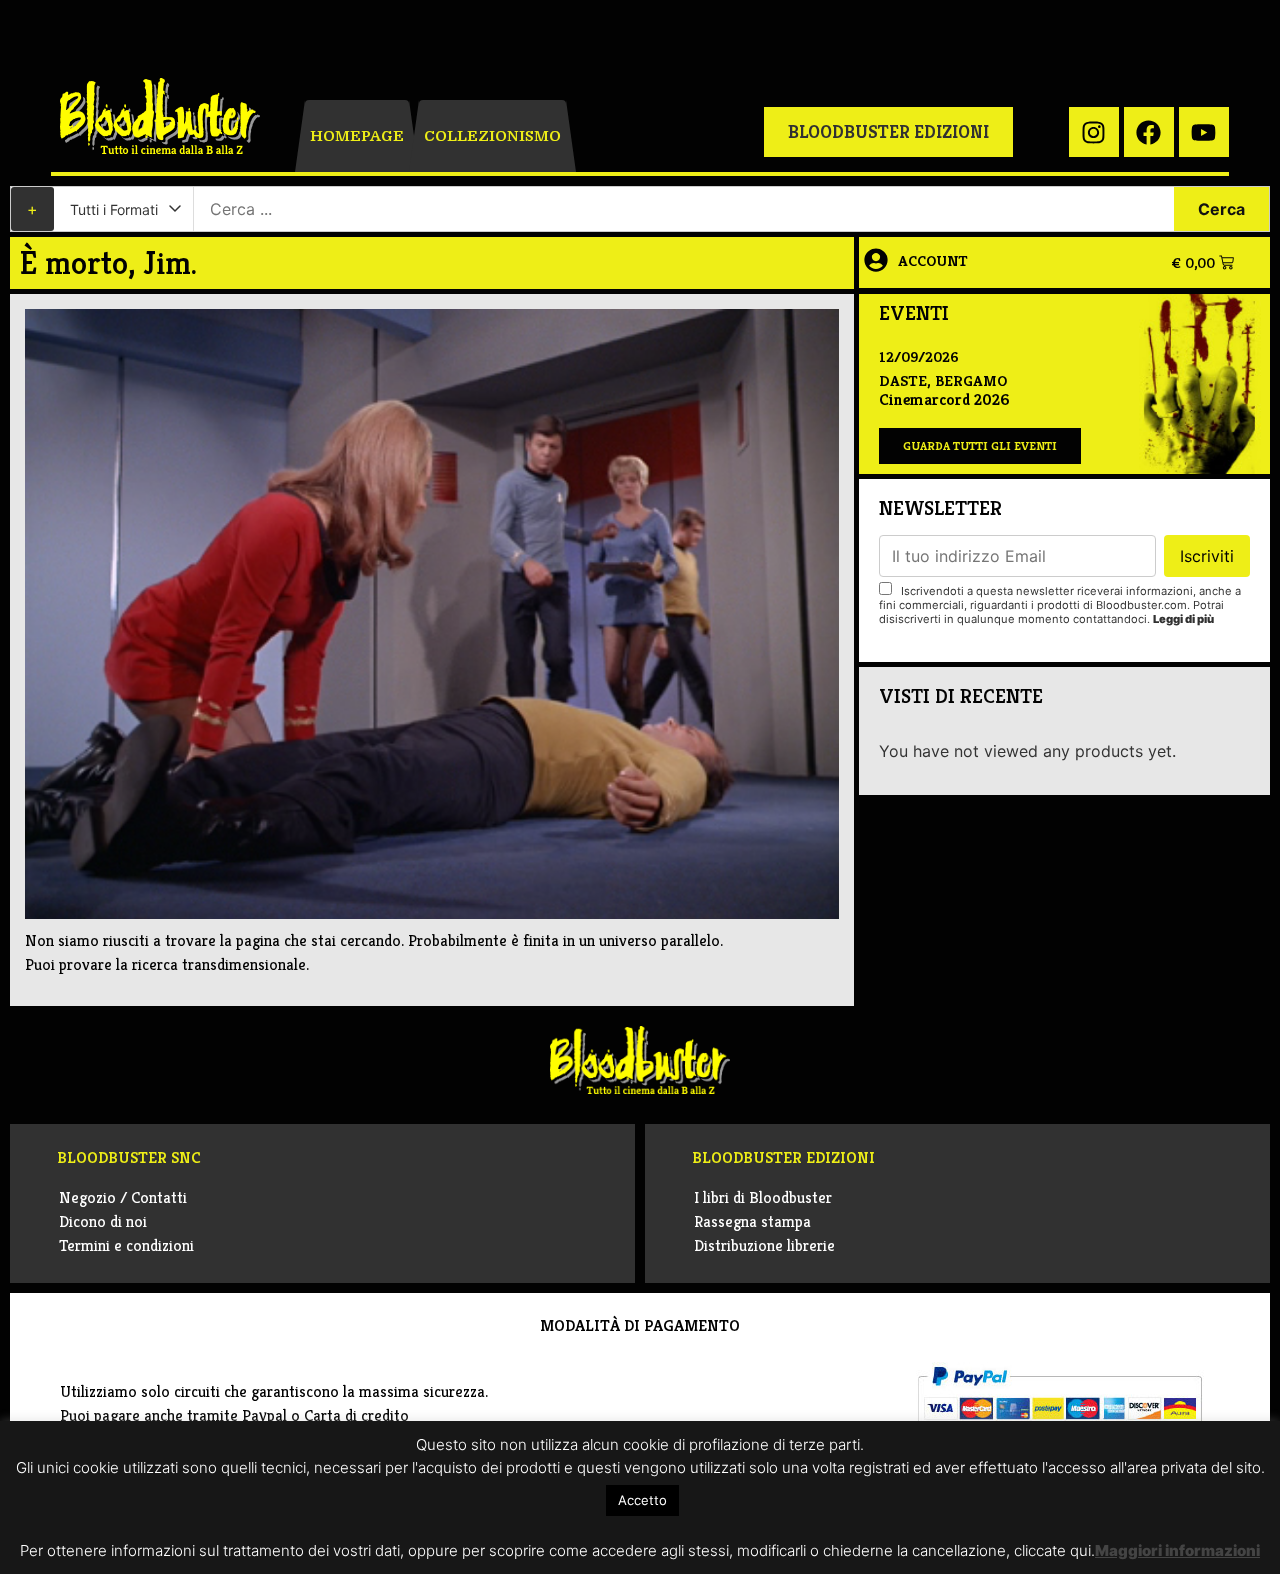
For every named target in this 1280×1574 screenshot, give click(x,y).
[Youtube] (1204, 132)
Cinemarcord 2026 (944, 399)
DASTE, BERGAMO (943, 380)
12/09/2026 (919, 356)
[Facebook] (1149, 132)
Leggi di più (1183, 619)
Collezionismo (492, 136)
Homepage (357, 136)
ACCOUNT (933, 260)
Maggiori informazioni (1177, 1550)
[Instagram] (1094, 132)
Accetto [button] (642, 1500)
